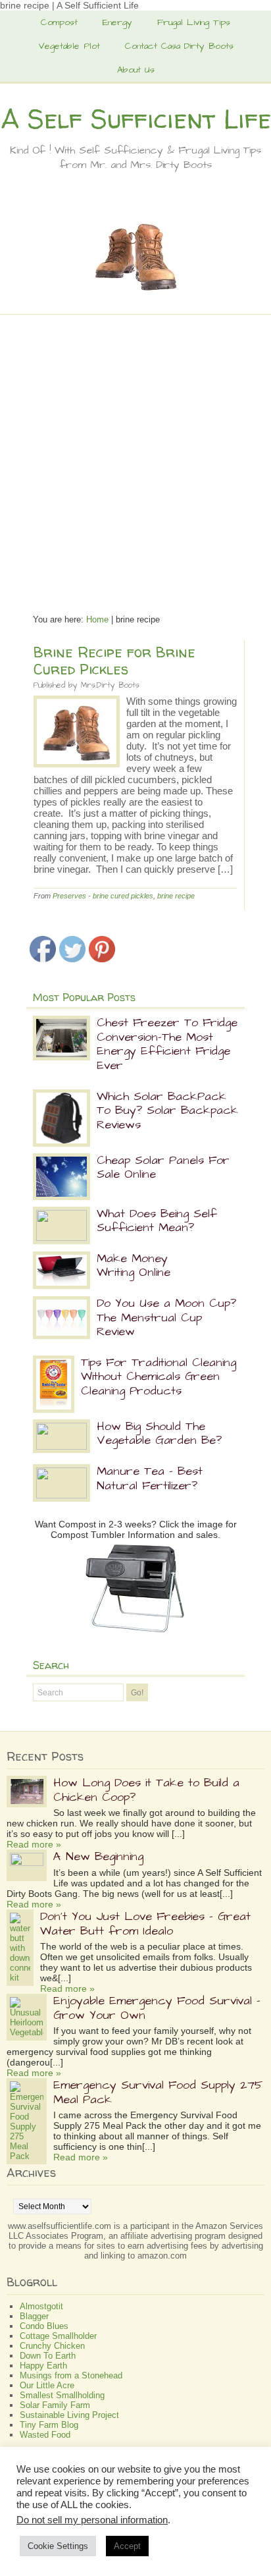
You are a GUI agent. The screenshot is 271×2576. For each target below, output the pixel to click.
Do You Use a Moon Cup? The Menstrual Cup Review (166, 1317)
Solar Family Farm (55, 2405)
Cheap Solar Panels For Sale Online (163, 1167)
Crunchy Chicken (52, 2346)
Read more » (34, 1844)
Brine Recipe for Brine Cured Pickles (114, 661)
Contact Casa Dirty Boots (179, 46)
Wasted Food (45, 2435)
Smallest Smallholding (62, 2395)
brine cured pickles (123, 896)
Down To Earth (48, 2356)
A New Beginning (98, 1856)
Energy (117, 22)
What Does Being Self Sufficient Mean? (157, 1221)
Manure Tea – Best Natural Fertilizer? (150, 1478)
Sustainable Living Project (69, 2415)
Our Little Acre (47, 2385)
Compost (59, 22)
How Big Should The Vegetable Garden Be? (159, 1434)
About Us (136, 70)
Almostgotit (41, 2306)
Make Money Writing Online (134, 1266)
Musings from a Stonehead (71, 2375)
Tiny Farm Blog (49, 2425)
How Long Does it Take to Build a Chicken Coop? (146, 1790)
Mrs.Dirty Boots (110, 685)
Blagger (34, 2316)
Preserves (69, 896)
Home (97, 619)
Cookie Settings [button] (58, 2546)
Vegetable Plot (69, 46)
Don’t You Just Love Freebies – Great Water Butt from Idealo (145, 1924)
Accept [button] (127, 2546)
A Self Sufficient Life (136, 119)
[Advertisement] (135, 458)
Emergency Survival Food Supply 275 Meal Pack (158, 2092)
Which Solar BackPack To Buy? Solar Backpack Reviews (167, 1110)
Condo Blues (44, 2326)
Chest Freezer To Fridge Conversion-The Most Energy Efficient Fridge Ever (167, 1044)
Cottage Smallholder (58, 2336)
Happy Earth (43, 2366)
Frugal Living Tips (194, 22)
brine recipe (176, 896)
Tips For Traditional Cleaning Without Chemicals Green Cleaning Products (159, 1377)
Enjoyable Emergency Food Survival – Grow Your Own (157, 2008)
